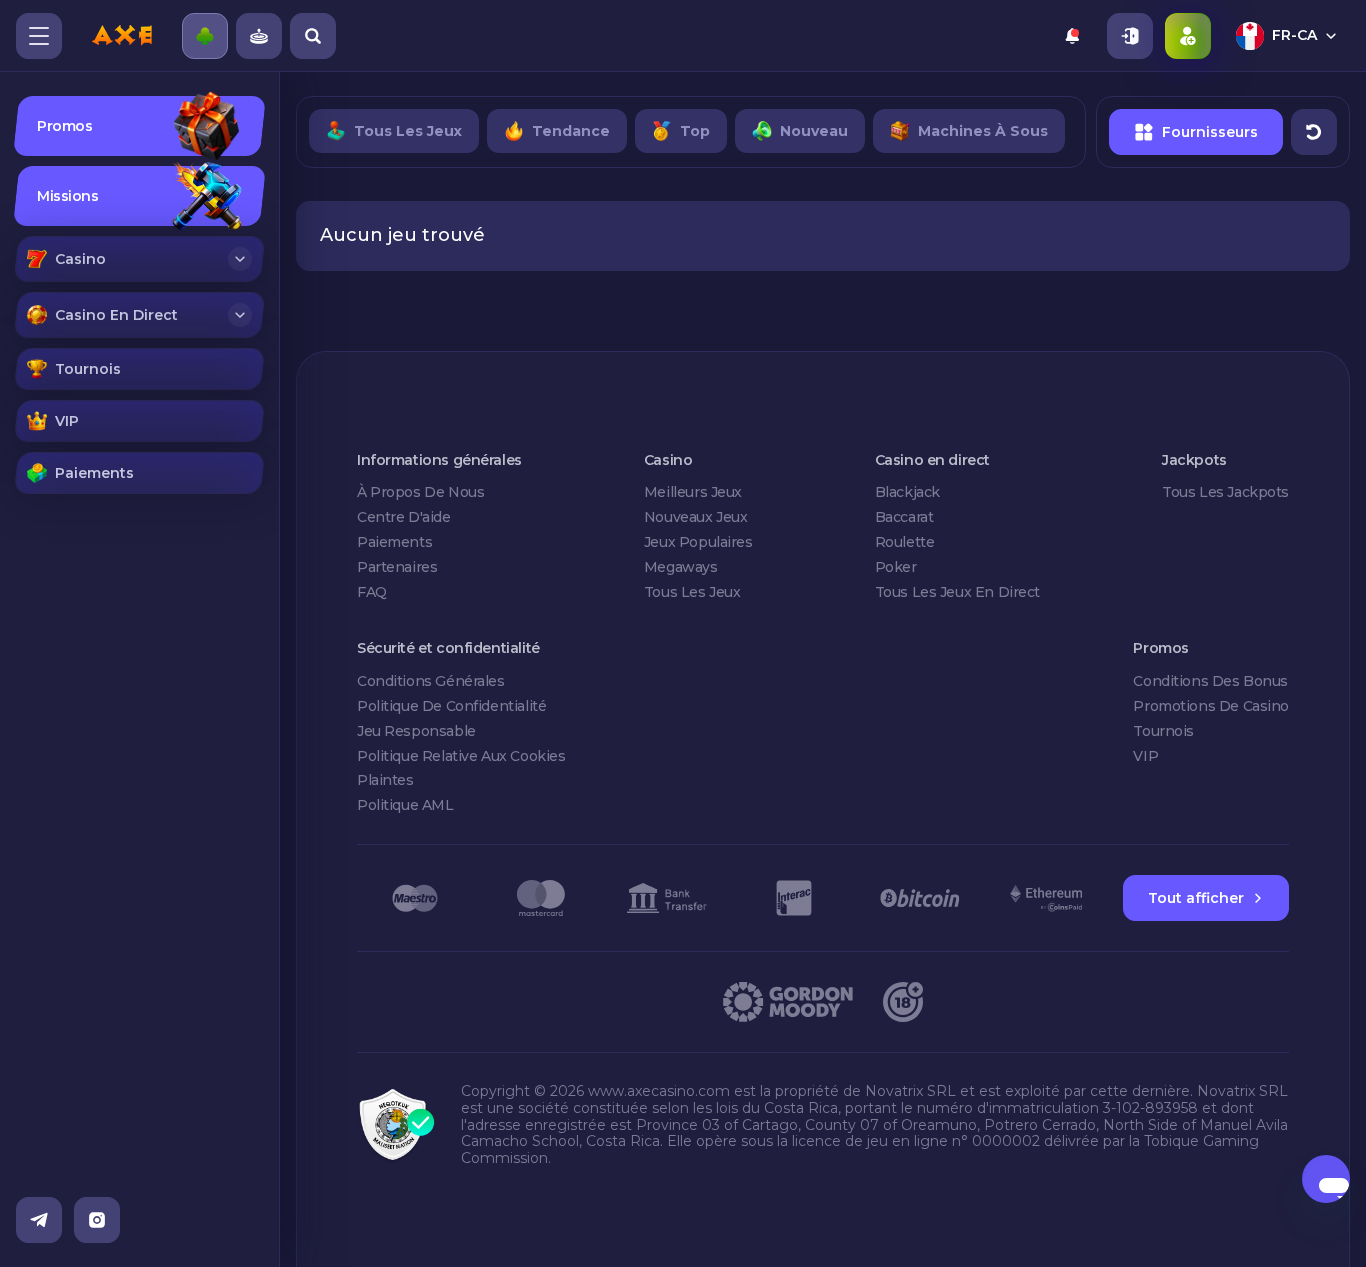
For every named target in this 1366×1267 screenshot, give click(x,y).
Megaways (681, 567)
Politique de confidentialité (451, 706)
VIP (1145, 756)
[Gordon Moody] (788, 1002)
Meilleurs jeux (693, 492)
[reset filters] (1314, 132)
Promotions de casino (1211, 706)
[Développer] (240, 259)
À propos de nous (420, 492)
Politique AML (405, 805)
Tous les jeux (692, 592)
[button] (140, 259)
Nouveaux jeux (696, 517)
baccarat (904, 517)
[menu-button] (39, 36)
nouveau (814, 131)
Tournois (1163, 731)
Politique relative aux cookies (461, 756)
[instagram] (97, 1220)
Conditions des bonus (1210, 681)
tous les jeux (408, 131)
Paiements (394, 542)
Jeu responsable (416, 731)
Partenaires (397, 567)
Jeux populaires (698, 542)
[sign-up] (1188, 36)
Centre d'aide (404, 517)
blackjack (907, 492)
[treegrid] (139, 295)
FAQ (372, 592)
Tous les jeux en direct (957, 592)
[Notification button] (1072, 36)
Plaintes (385, 780)
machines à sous (983, 131)
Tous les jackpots (1225, 492)
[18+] (903, 1002)
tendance (571, 131)
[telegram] (39, 1220)
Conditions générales (431, 681)
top (695, 131)
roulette (905, 542)
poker (896, 567)
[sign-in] (1130, 36)
